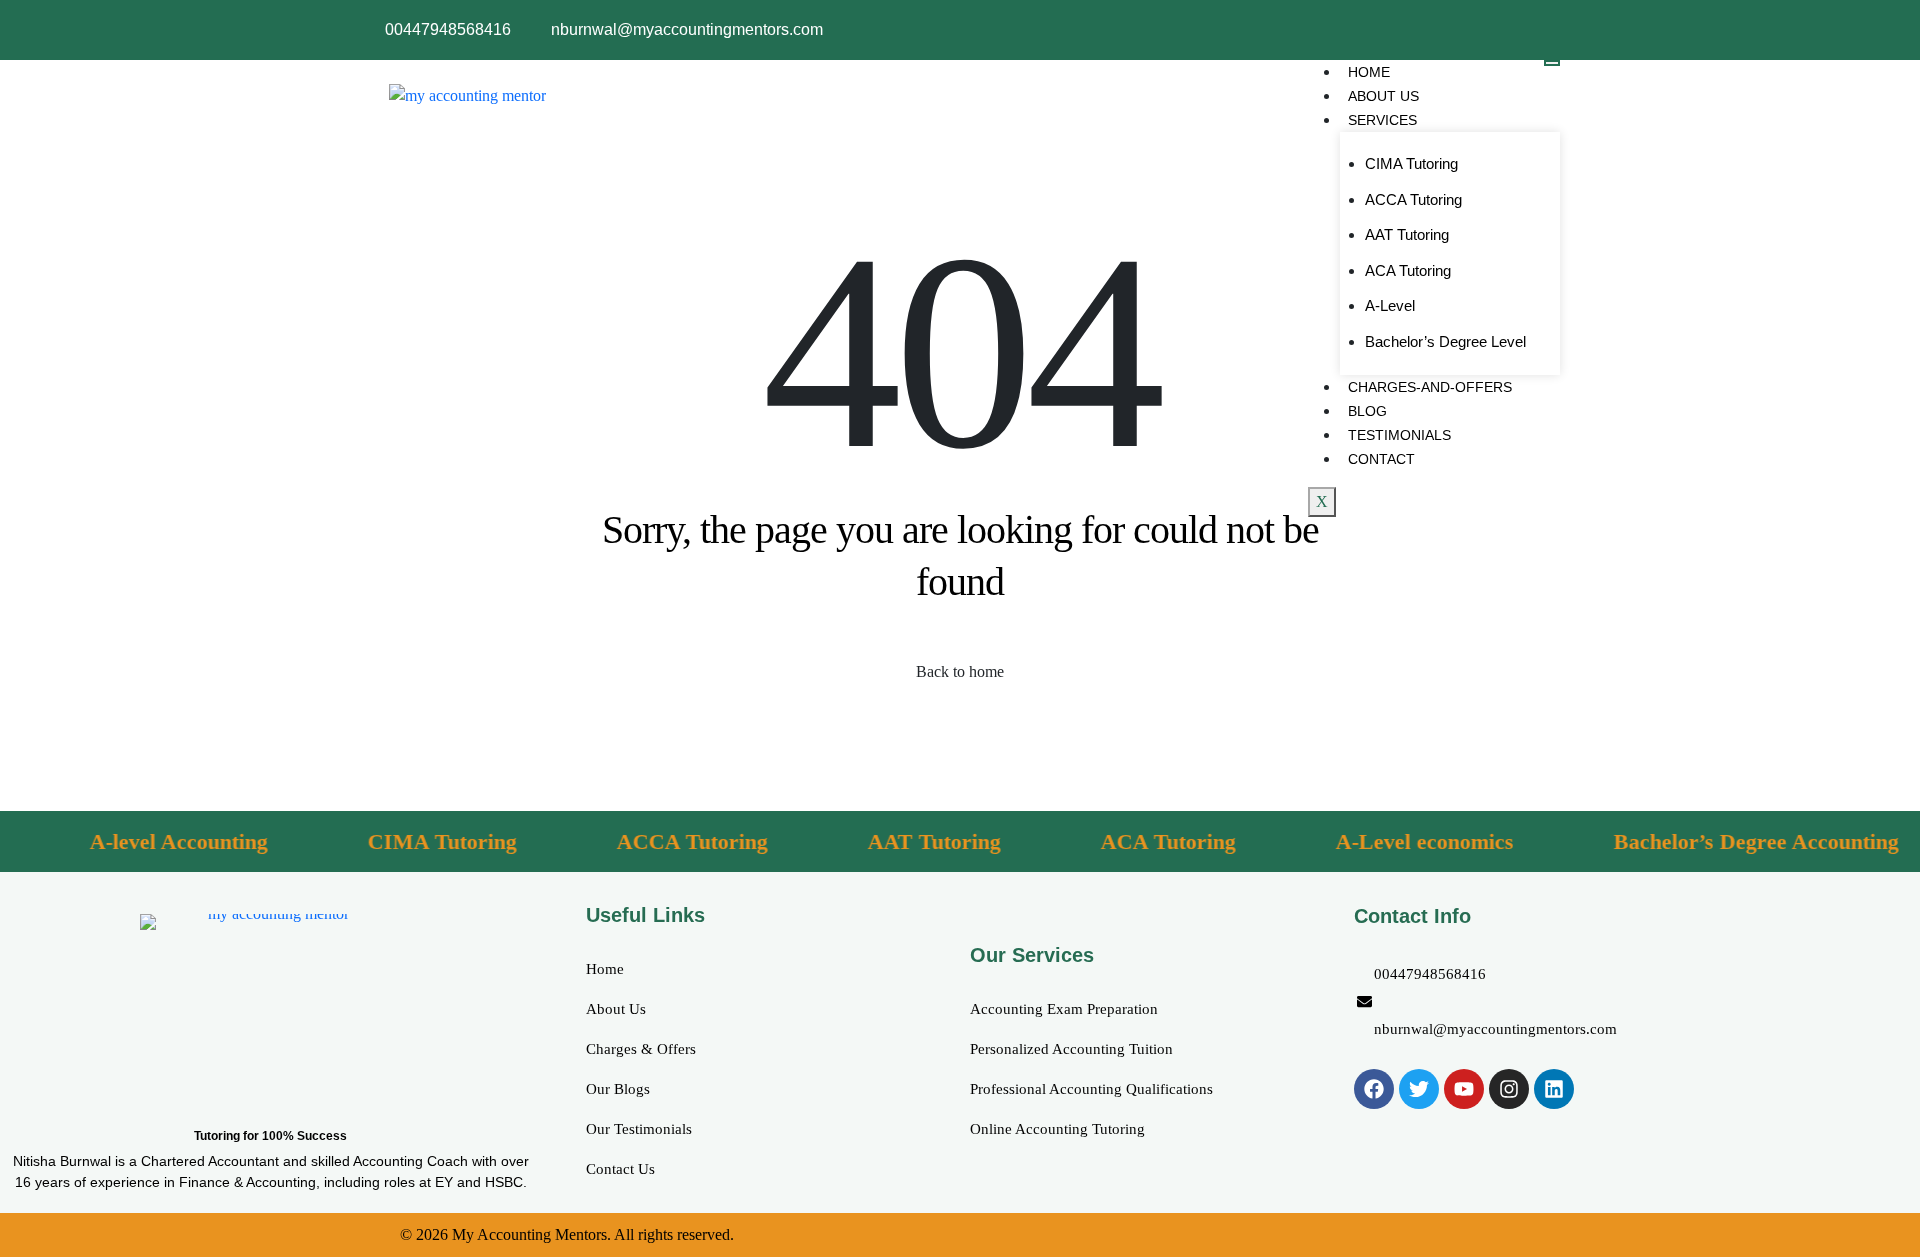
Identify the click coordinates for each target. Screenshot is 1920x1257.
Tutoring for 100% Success (270, 1136)
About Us (1383, 96)
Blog (1367, 411)
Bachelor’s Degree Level (1445, 341)
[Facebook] (1374, 1089)
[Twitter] (1419, 1089)
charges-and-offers (1430, 387)
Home (1369, 72)
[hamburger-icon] (1552, 63)
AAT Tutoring (1407, 234)
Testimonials (1399, 435)
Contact (1381, 459)
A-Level (1390, 305)
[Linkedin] (1554, 1089)
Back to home (960, 671)
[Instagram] (1509, 1089)
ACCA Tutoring (1413, 199)
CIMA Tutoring (1411, 163)
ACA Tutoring (1408, 270)
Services (1382, 120)
